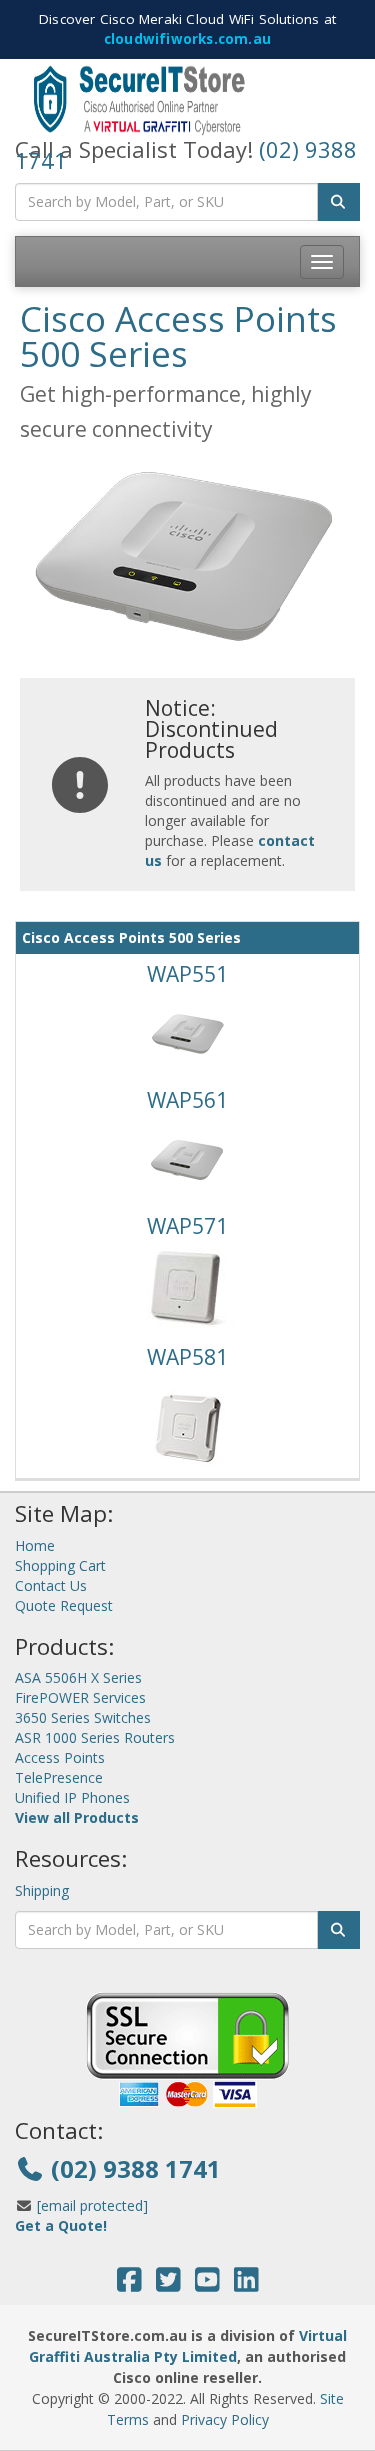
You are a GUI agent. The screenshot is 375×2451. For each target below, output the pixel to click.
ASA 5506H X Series (78, 1677)
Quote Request (64, 1605)
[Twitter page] (168, 2284)
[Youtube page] (207, 2284)
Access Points (60, 1757)
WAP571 (187, 1226)
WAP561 (187, 1100)
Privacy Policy (225, 2419)
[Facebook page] (129, 2284)
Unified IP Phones (72, 1797)
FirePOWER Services (80, 1697)
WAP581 (187, 1357)
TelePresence (59, 1777)
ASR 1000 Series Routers (95, 1737)
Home (35, 1545)
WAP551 (187, 974)
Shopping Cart (60, 1565)
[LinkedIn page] (246, 2284)
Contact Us (51, 1585)
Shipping (42, 1890)
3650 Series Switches (83, 1717)
